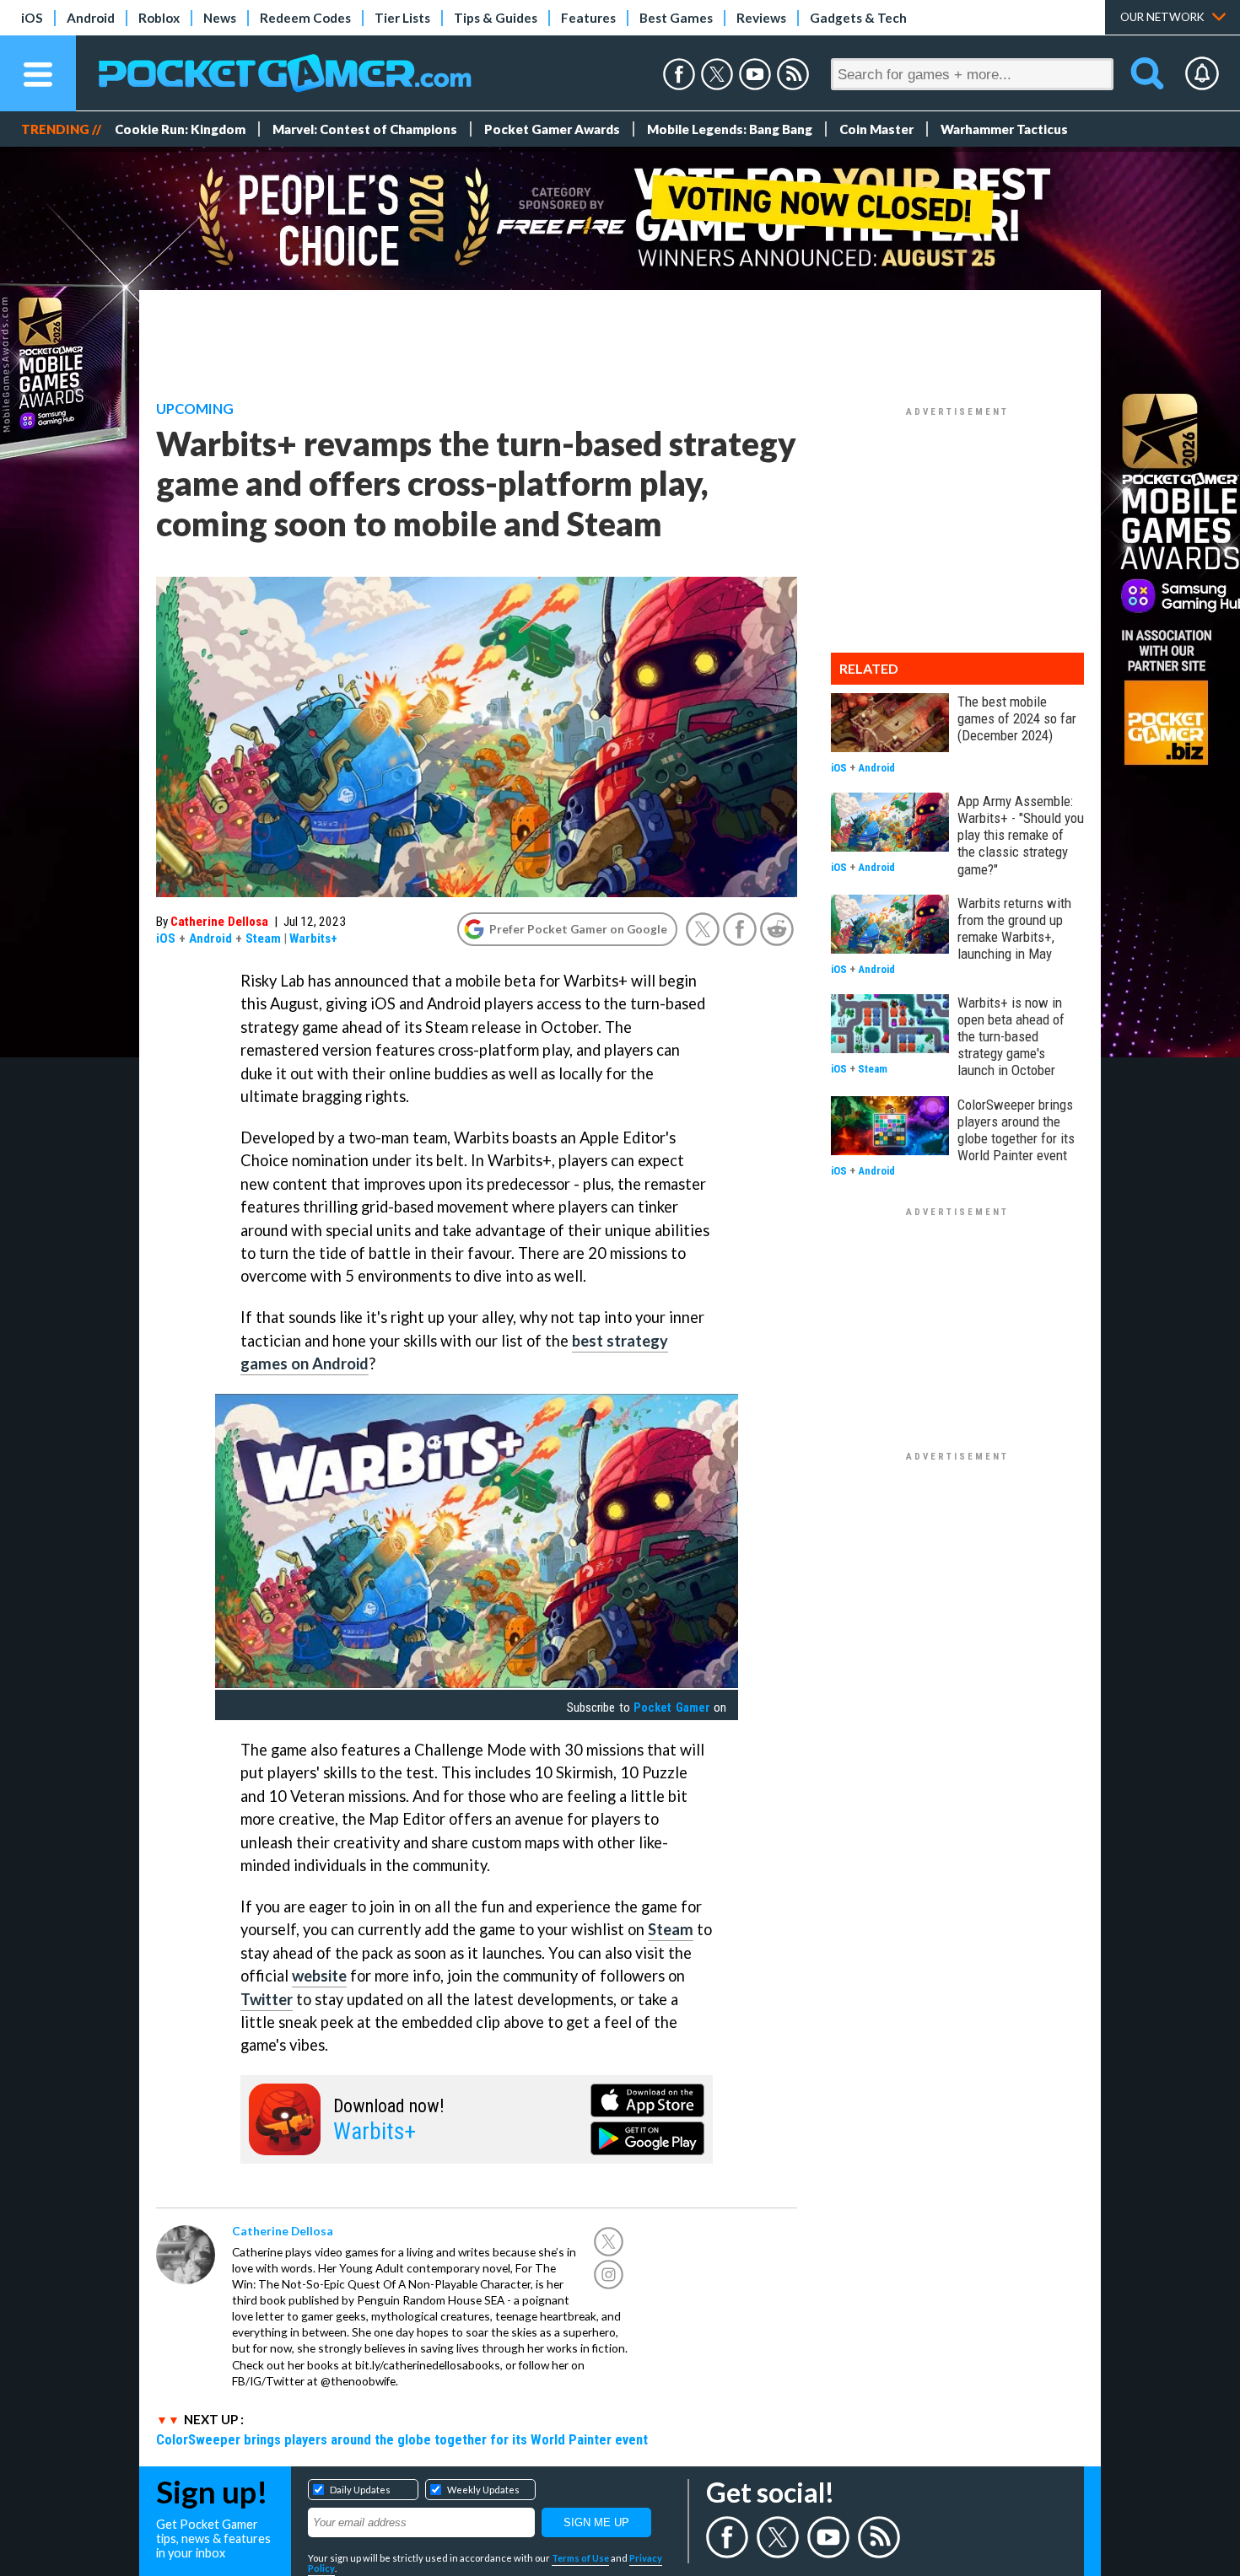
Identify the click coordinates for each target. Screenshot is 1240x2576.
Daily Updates (360, 2490)
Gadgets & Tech (858, 18)
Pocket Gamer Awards (552, 129)
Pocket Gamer (671, 1707)
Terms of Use (580, 2558)
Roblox (159, 18)
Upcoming (195, 409)
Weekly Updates (483, 2490)
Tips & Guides (496, 18)
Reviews (761, 18)
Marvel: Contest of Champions (365, 129)
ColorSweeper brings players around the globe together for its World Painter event (402, 2439)
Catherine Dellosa (219, 922)
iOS (32, 18)
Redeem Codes (305, 18)
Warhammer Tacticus (1004, 129)
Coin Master (876, 129)
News (220, 18)
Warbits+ (313, 938)
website (319, 1976)
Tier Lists (402, 18)
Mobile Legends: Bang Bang (730, 129)
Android (91, 18)
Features (588, 18)
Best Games (676, 18)
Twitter (267, 1999)
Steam (263, 938)
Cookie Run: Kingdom (180, 129)
